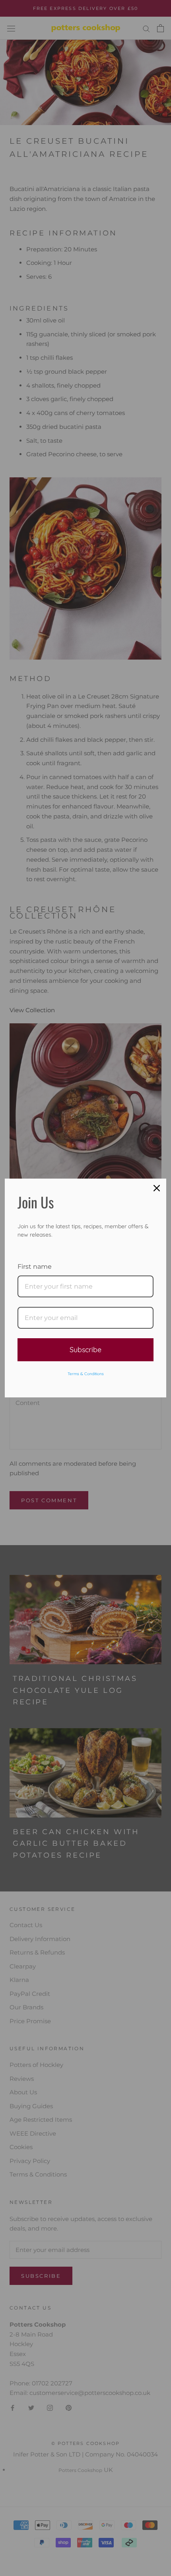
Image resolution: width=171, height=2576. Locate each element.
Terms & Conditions (86, 1374)
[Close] (157, 1188)
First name (35, 1267)
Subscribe (85, 1350)
